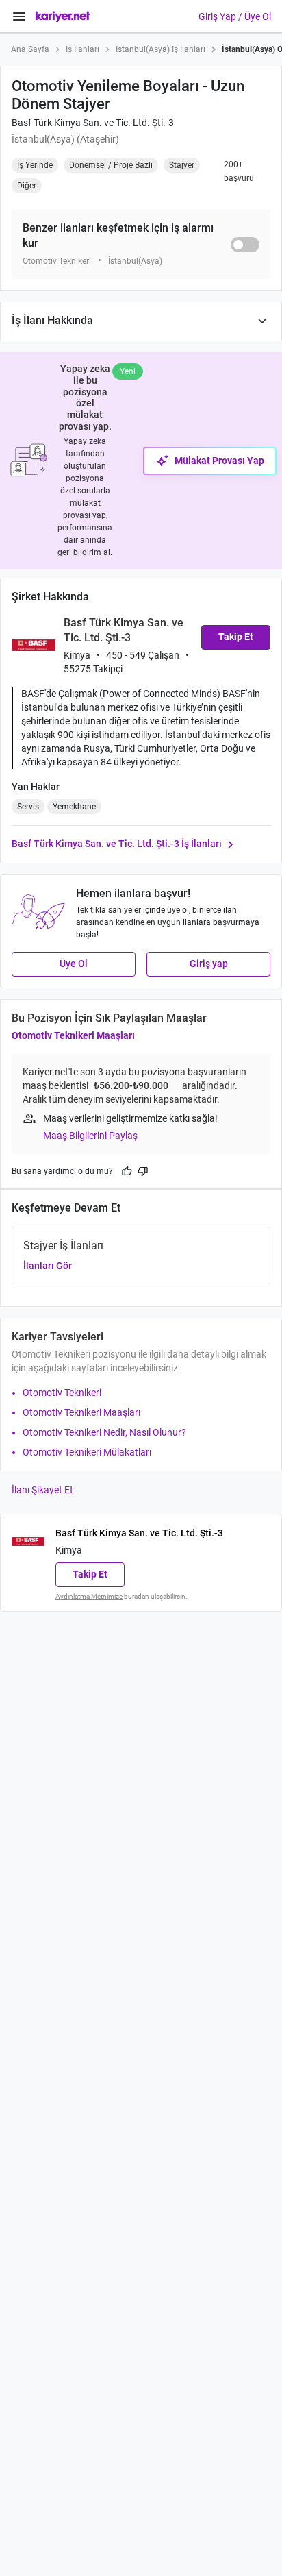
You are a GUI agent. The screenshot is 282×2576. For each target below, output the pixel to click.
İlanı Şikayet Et (42, 1490)
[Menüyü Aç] (19, 16)
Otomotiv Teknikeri (62, 1393)
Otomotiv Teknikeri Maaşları (73, 1035)
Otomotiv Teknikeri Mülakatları (87, 1452)
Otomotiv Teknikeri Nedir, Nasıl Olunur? (104, 1432)
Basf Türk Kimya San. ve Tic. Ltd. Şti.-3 (93, 123)
